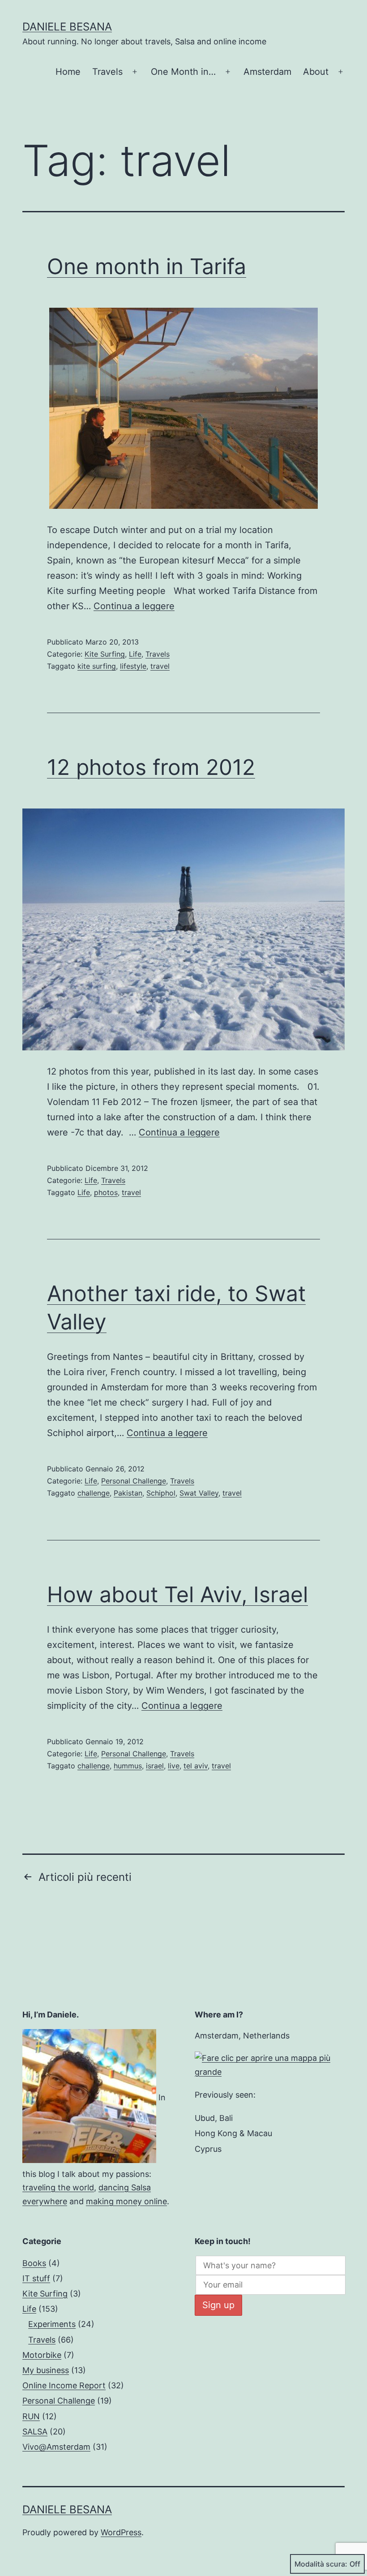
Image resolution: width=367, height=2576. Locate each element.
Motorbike (42, 2355)
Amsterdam (267, 72)
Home (68, 72)
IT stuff (36, 2278)
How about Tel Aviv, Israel (177, 1594)
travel (160, 666)
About (316, 72)
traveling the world (58, 2187)
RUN (31, 2416)
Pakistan (128, 1493)
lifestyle (133, 666)
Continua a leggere (134, 606)
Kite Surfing (105, 654)
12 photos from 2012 (151, 767)
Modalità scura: (321, 2564)
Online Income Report (64, 2385)
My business (46, 2370)
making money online (126, 2201)
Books (34, 2263)
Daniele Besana (67, 27)
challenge (94, 1493)
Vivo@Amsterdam (56, 2447)
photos (106, 1192)
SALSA (35, 2432)
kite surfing (97, 666)
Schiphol (161, 1493)
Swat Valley (199, 1493)
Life (135, 654)
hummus (128, 1766)
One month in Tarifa (147, 266)
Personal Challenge (134, 1481)
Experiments (52, 2324)
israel (155, 1766)
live (174, 1766)
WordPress (121, 2532)
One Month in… (183, 72)
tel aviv (196, 1766)
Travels (107, 72)
